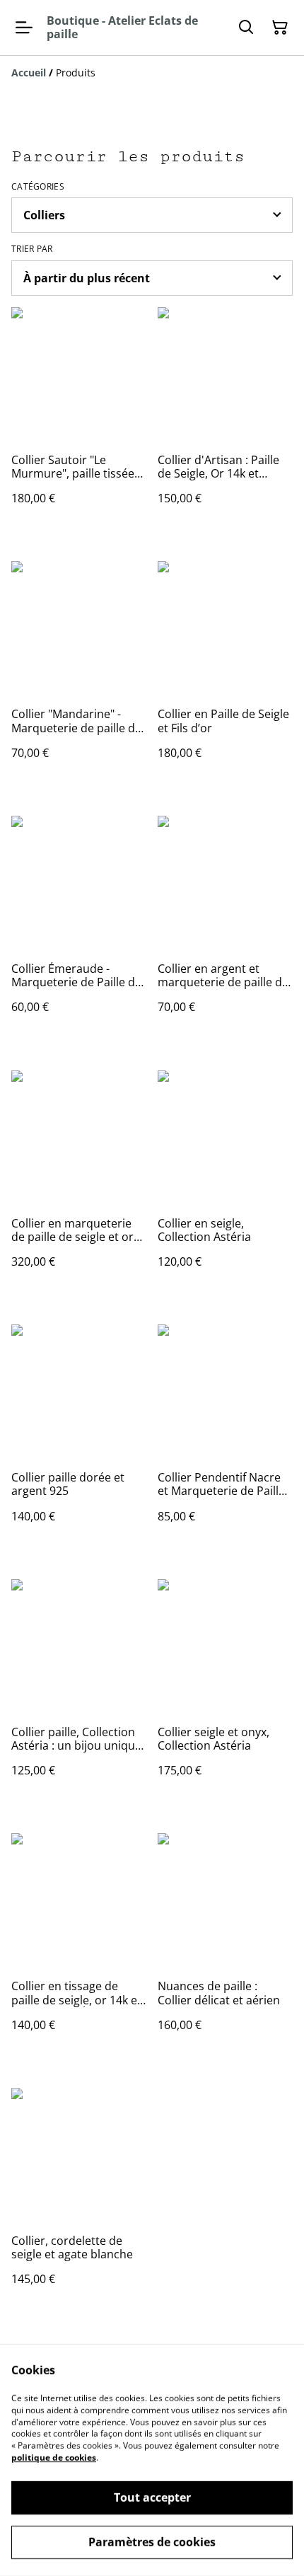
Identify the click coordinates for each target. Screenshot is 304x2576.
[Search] (246, 28)
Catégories (38, 187)
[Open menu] (24, 28)
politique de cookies (54, 2457)
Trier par (32, 249)
